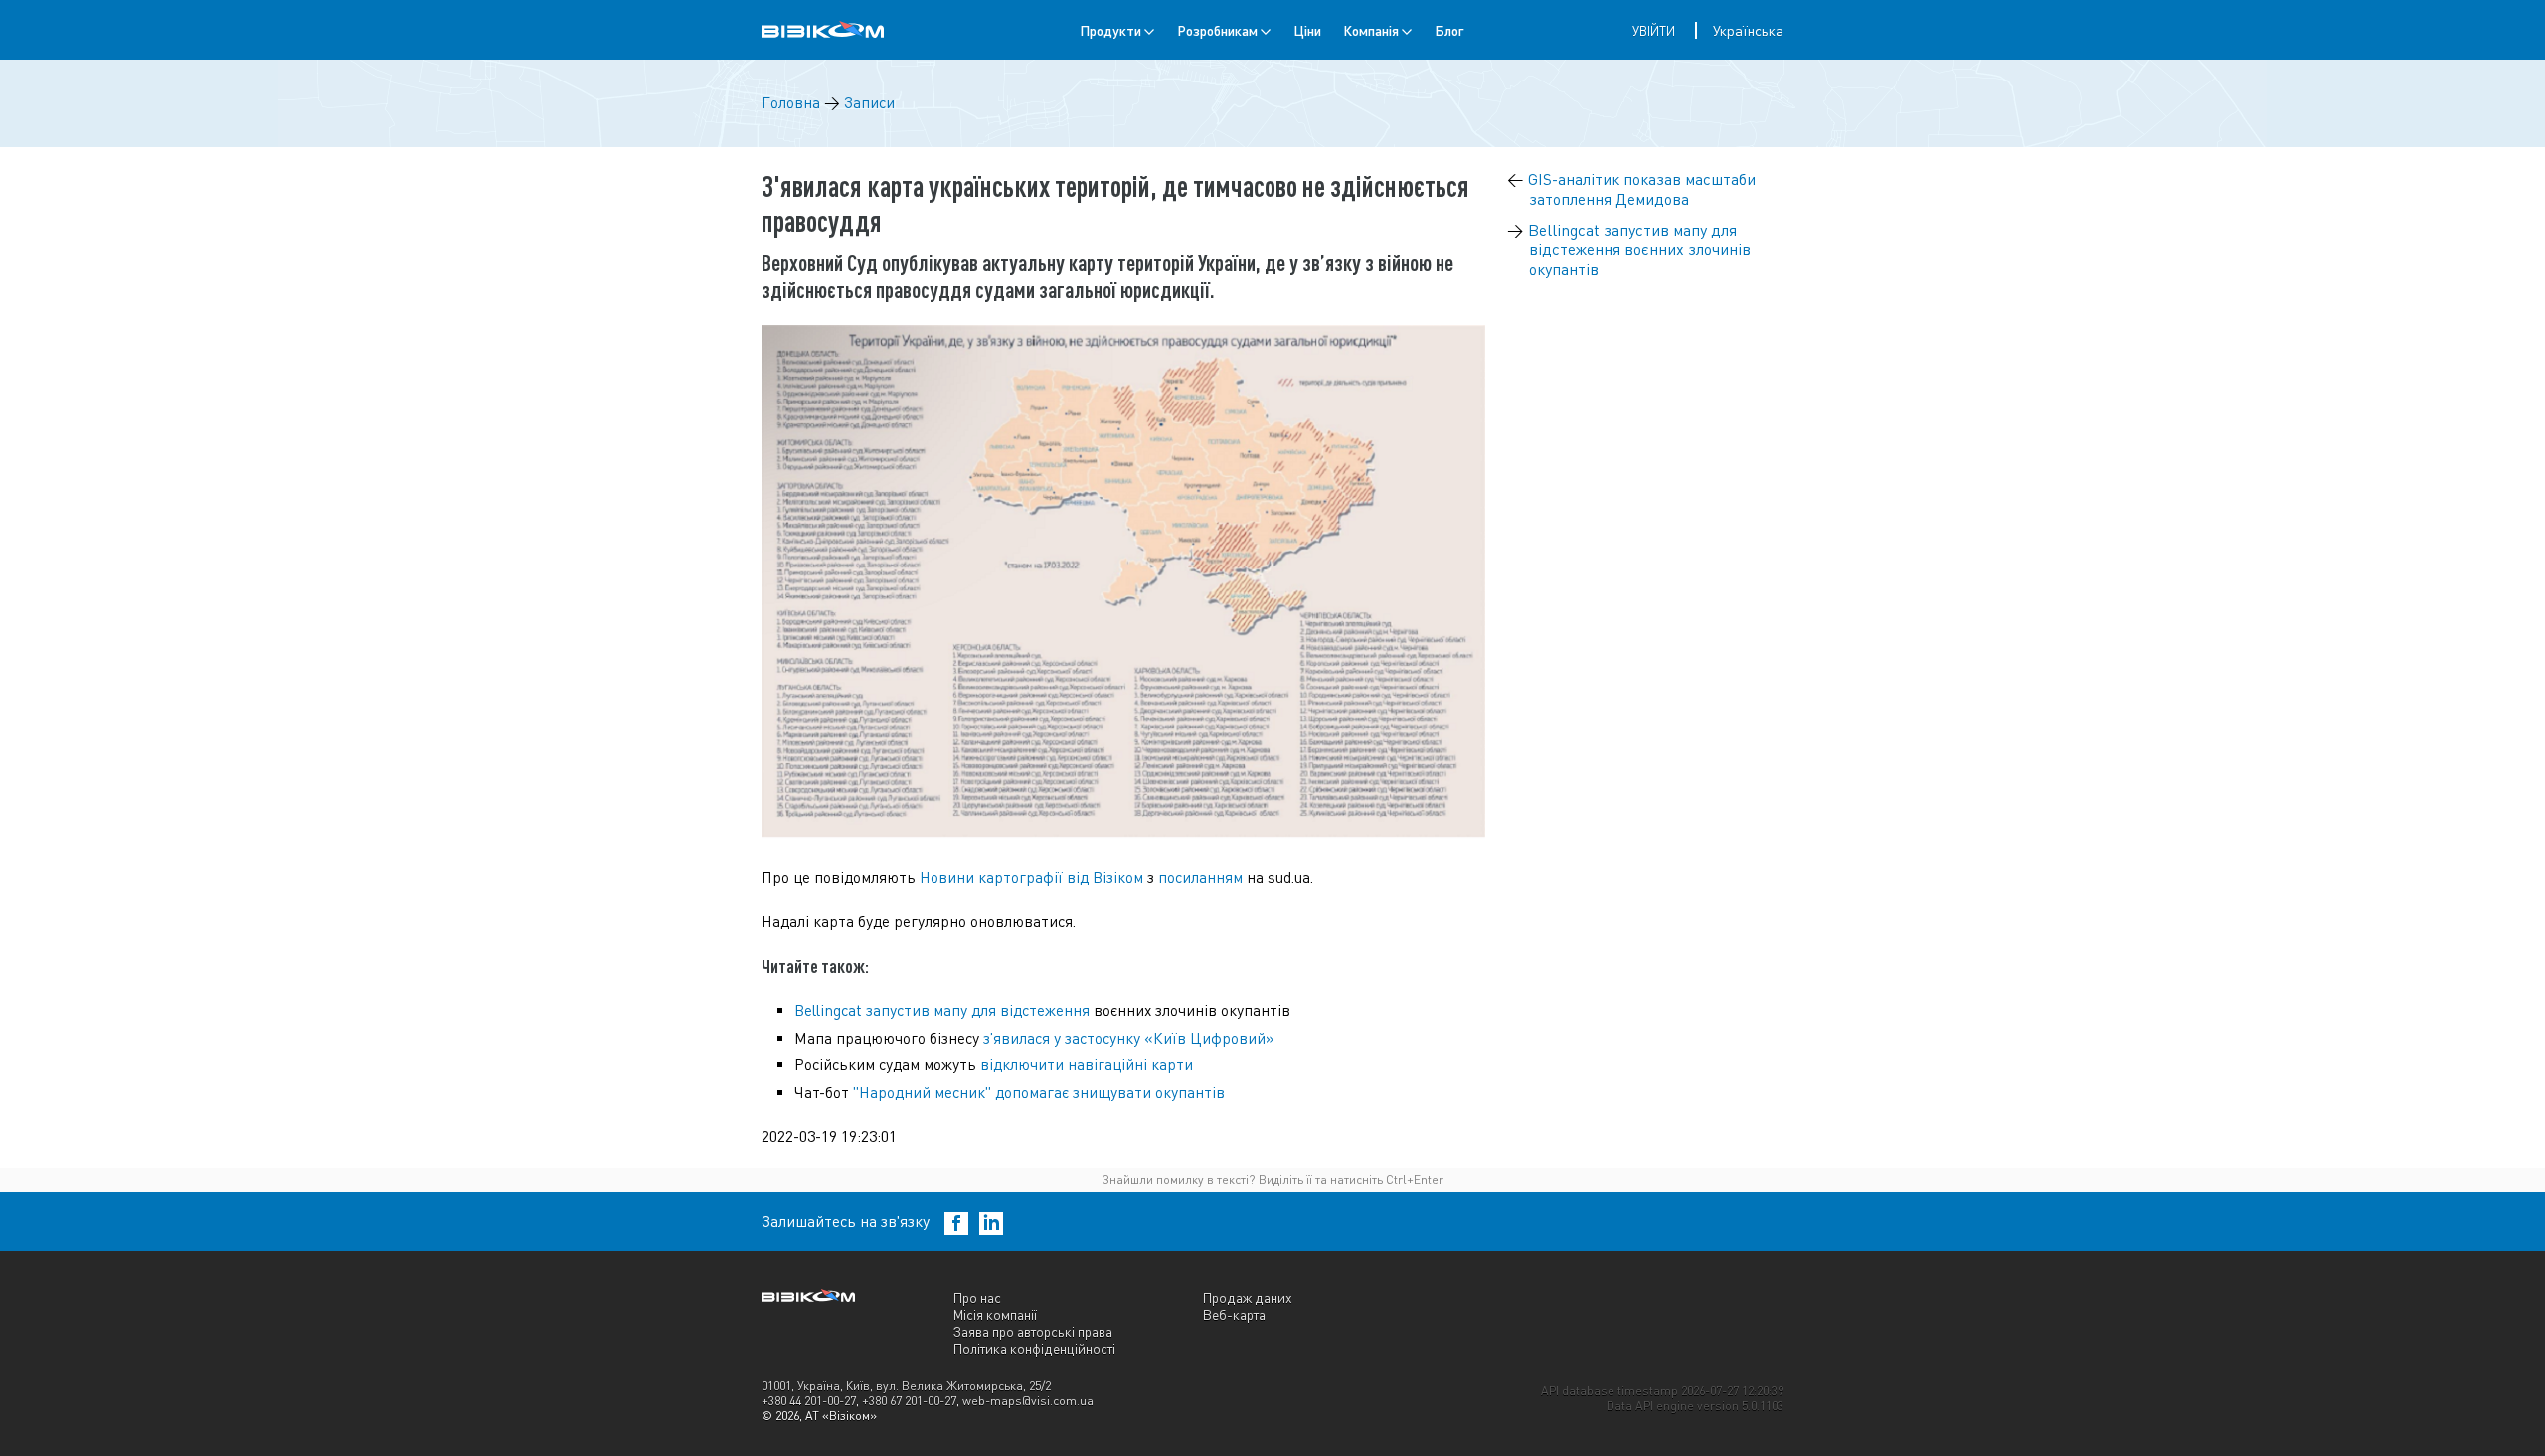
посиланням (1200, 877)
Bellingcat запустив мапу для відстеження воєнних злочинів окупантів (1639, 249)
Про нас (977, 1297)
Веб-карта (1234, 1314)
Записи (869, 103)
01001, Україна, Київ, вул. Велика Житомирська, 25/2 (906, 1386)
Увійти (1654, 31)
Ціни (1307, 30)
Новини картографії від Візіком (1031, 877)
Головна (791, 103)
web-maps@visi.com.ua (1028, 1401)
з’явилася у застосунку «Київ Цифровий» (1128, 1038)
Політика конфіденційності (1034, 1348)
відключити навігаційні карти (1087, 1065)
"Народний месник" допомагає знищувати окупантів (1039, 1093)
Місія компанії (995, 1314)
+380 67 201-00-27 (909, 1401)
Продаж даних (1248, 1297)
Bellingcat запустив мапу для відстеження (942, 1010)
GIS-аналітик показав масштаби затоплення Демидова (1642, 189)
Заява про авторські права (1033, 1331)
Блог (1449, 30)
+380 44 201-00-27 (809, 1401)
